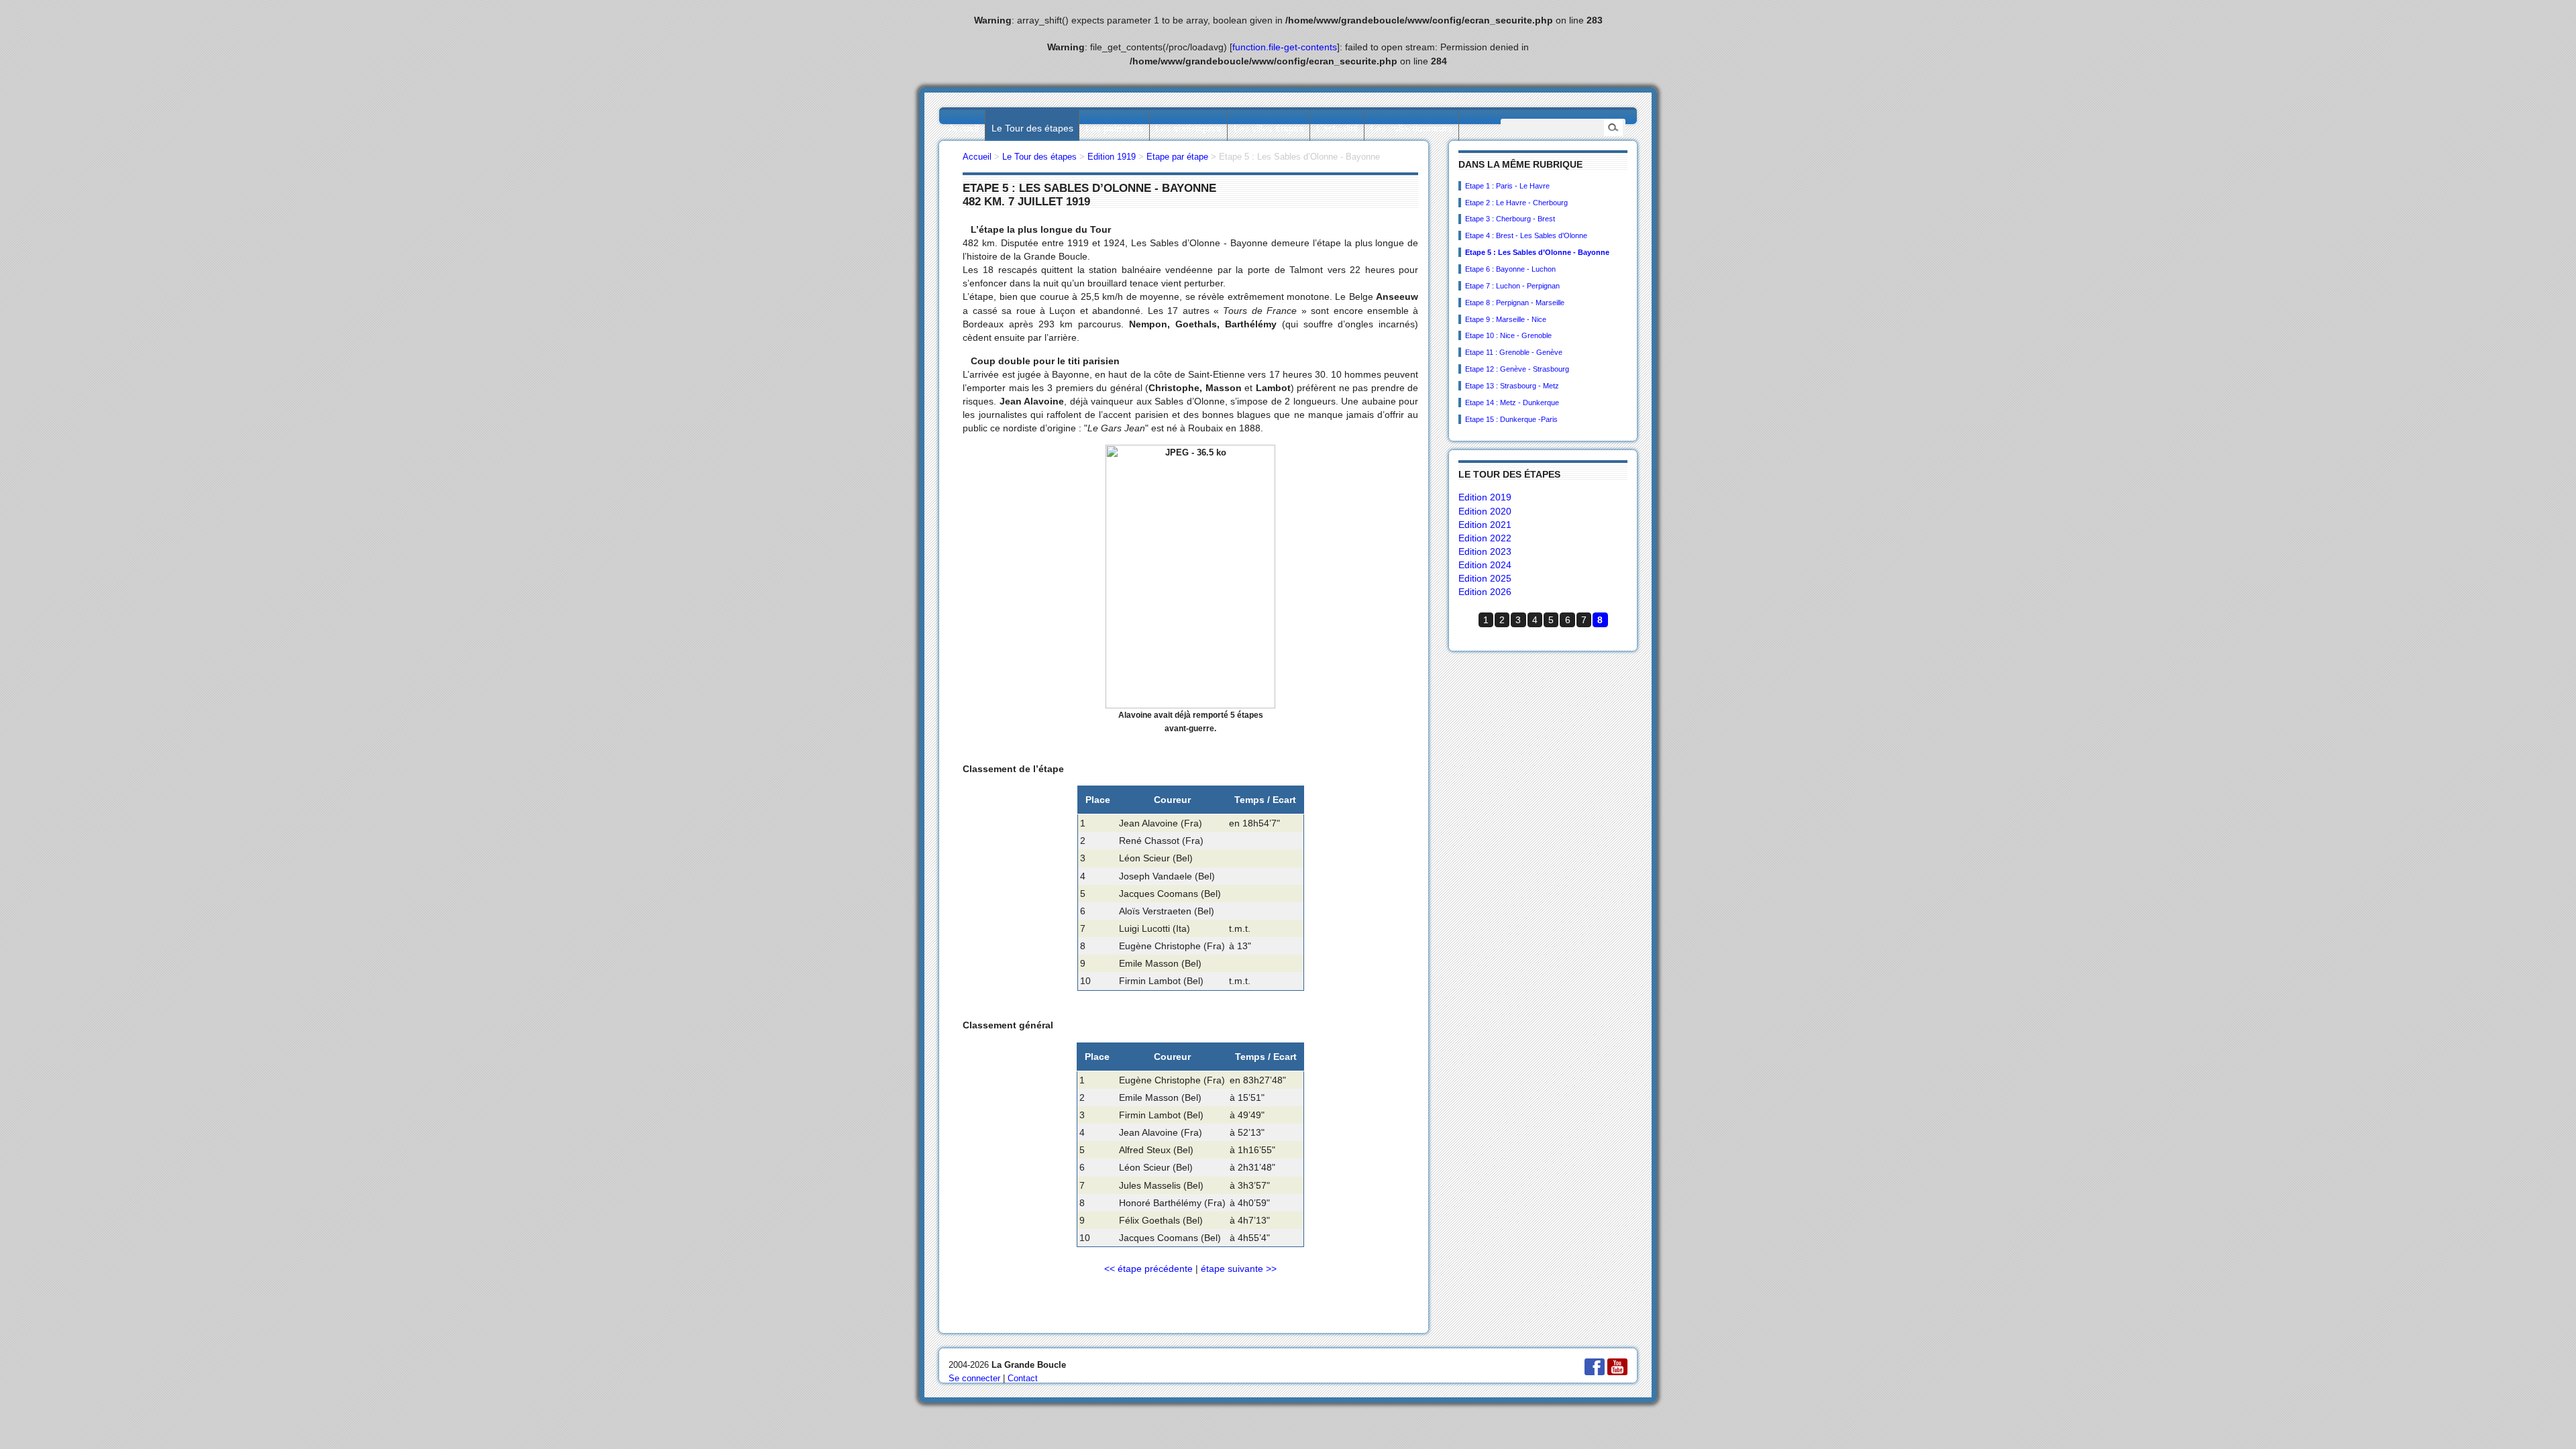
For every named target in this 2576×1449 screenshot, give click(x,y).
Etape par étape (1177, 157)
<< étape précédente (1148, 1269)
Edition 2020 (1485, 511)
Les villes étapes (1269, 128)
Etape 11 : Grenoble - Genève (1514, 352)
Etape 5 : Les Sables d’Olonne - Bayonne (1537, 252)
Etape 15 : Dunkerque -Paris (1511, 419)
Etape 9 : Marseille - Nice (1506, 319)
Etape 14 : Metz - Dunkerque (1512, 402)
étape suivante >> (1239, 1269)
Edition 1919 (1112, 157)
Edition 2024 (1485, 565)
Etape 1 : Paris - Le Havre (1507, 186)
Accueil (964, 128)
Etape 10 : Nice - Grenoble (1508, 335)
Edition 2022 (1485, 538)
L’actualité (1337, 128)
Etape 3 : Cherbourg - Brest (1510, 219)
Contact (1023, 1378)
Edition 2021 (1485, 525)
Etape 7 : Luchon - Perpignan (1512, 286)
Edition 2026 (1485, 592)
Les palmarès (1114, 128)
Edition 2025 (1485, 578)
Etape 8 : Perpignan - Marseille (1515, 303)
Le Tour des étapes (1032, 128)
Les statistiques (1188, 128)
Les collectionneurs (1411, 128)
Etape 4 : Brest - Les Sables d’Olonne (1526, 235)
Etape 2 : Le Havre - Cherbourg (1516, 203)
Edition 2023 (1485, 551)
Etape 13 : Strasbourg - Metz (1512, 386)
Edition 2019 (1485, 497)
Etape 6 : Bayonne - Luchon (1510, 269)
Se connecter (974, 1378)
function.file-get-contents (1285, 47)
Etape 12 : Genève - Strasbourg (1517, 369)
